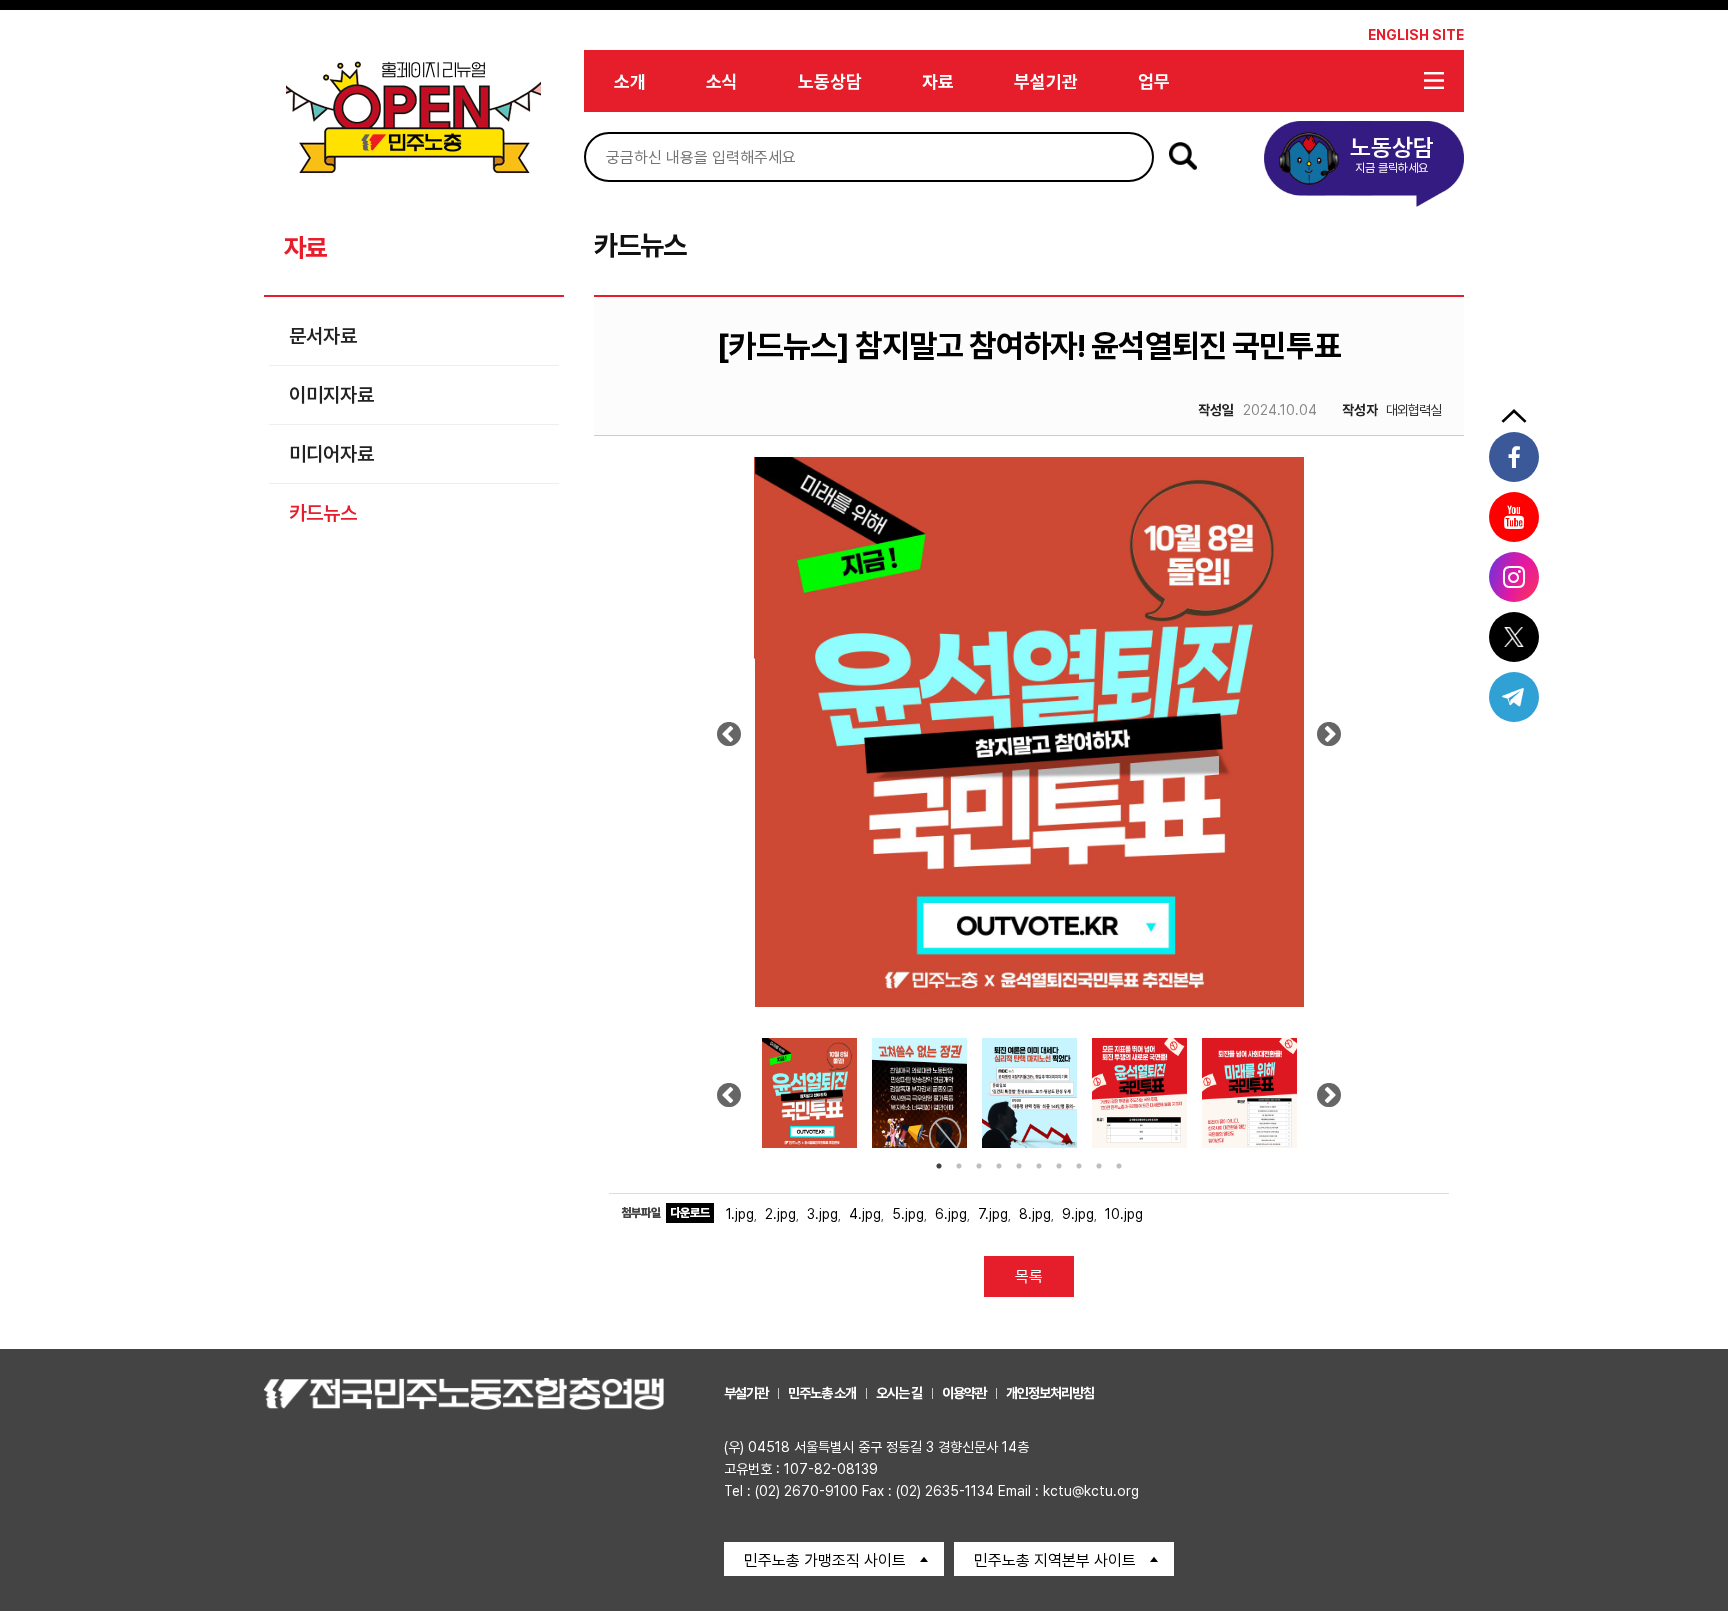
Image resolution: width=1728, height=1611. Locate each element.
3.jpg (822, 1214)
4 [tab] (999, 1166)
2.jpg (780, 1214)
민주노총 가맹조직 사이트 (825, 1560)
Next (1329, 741)
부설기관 (1046, 81)
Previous (729, 741)
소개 (630, 81)
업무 (1154, 81)
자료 (938, 81)
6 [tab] (1039, 1166)
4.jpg (865, 1214)
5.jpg (908, 1214)
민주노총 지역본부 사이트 (1055, 1560)
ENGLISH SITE (1416, 35)
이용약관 (964, 1393)
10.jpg (1124, 1214)
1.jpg (740, 1214)
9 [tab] (1099, 1166)
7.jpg (993, 1214)
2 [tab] (959, 1166)
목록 (1029, 1276)
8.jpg (1035, 1214)
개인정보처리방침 (1050, 1393)
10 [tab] (1119, 1166)
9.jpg (1078, 1214)
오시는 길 (899, 1393)
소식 (722, 81)
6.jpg (951, 1214)
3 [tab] (979, 1166)
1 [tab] (939, 1166)
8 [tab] (1079, 1166)
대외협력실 (1391, 410)
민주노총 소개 (822, 1393)
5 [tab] (1019, 1166)
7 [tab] (1059, 1166)
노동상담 (830, 81)
